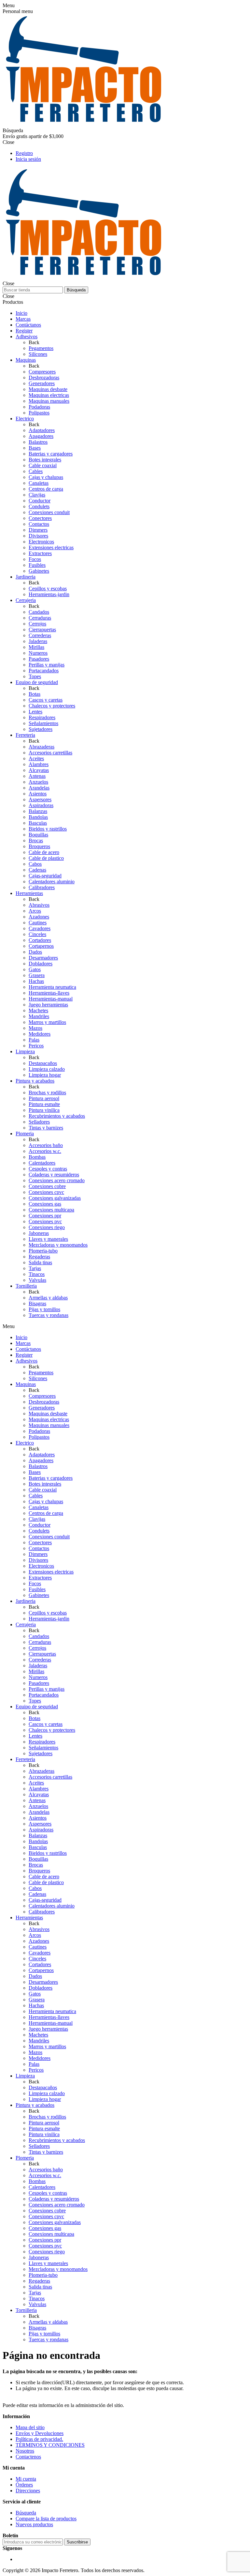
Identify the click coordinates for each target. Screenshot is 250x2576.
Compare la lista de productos (46, 2519)
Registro (24, 153)
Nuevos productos (34, 2524)
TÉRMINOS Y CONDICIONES (50, 2445)
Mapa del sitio (30, 2427)
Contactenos (28, 2457)
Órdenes (24, 2485)
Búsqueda (76, 290)
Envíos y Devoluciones (40, 2433)
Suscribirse (77, 2542)
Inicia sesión (28, 159)
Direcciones (28, 2491)
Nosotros (25, 2451)
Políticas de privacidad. (39, 2439)
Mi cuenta (26, 2479)
